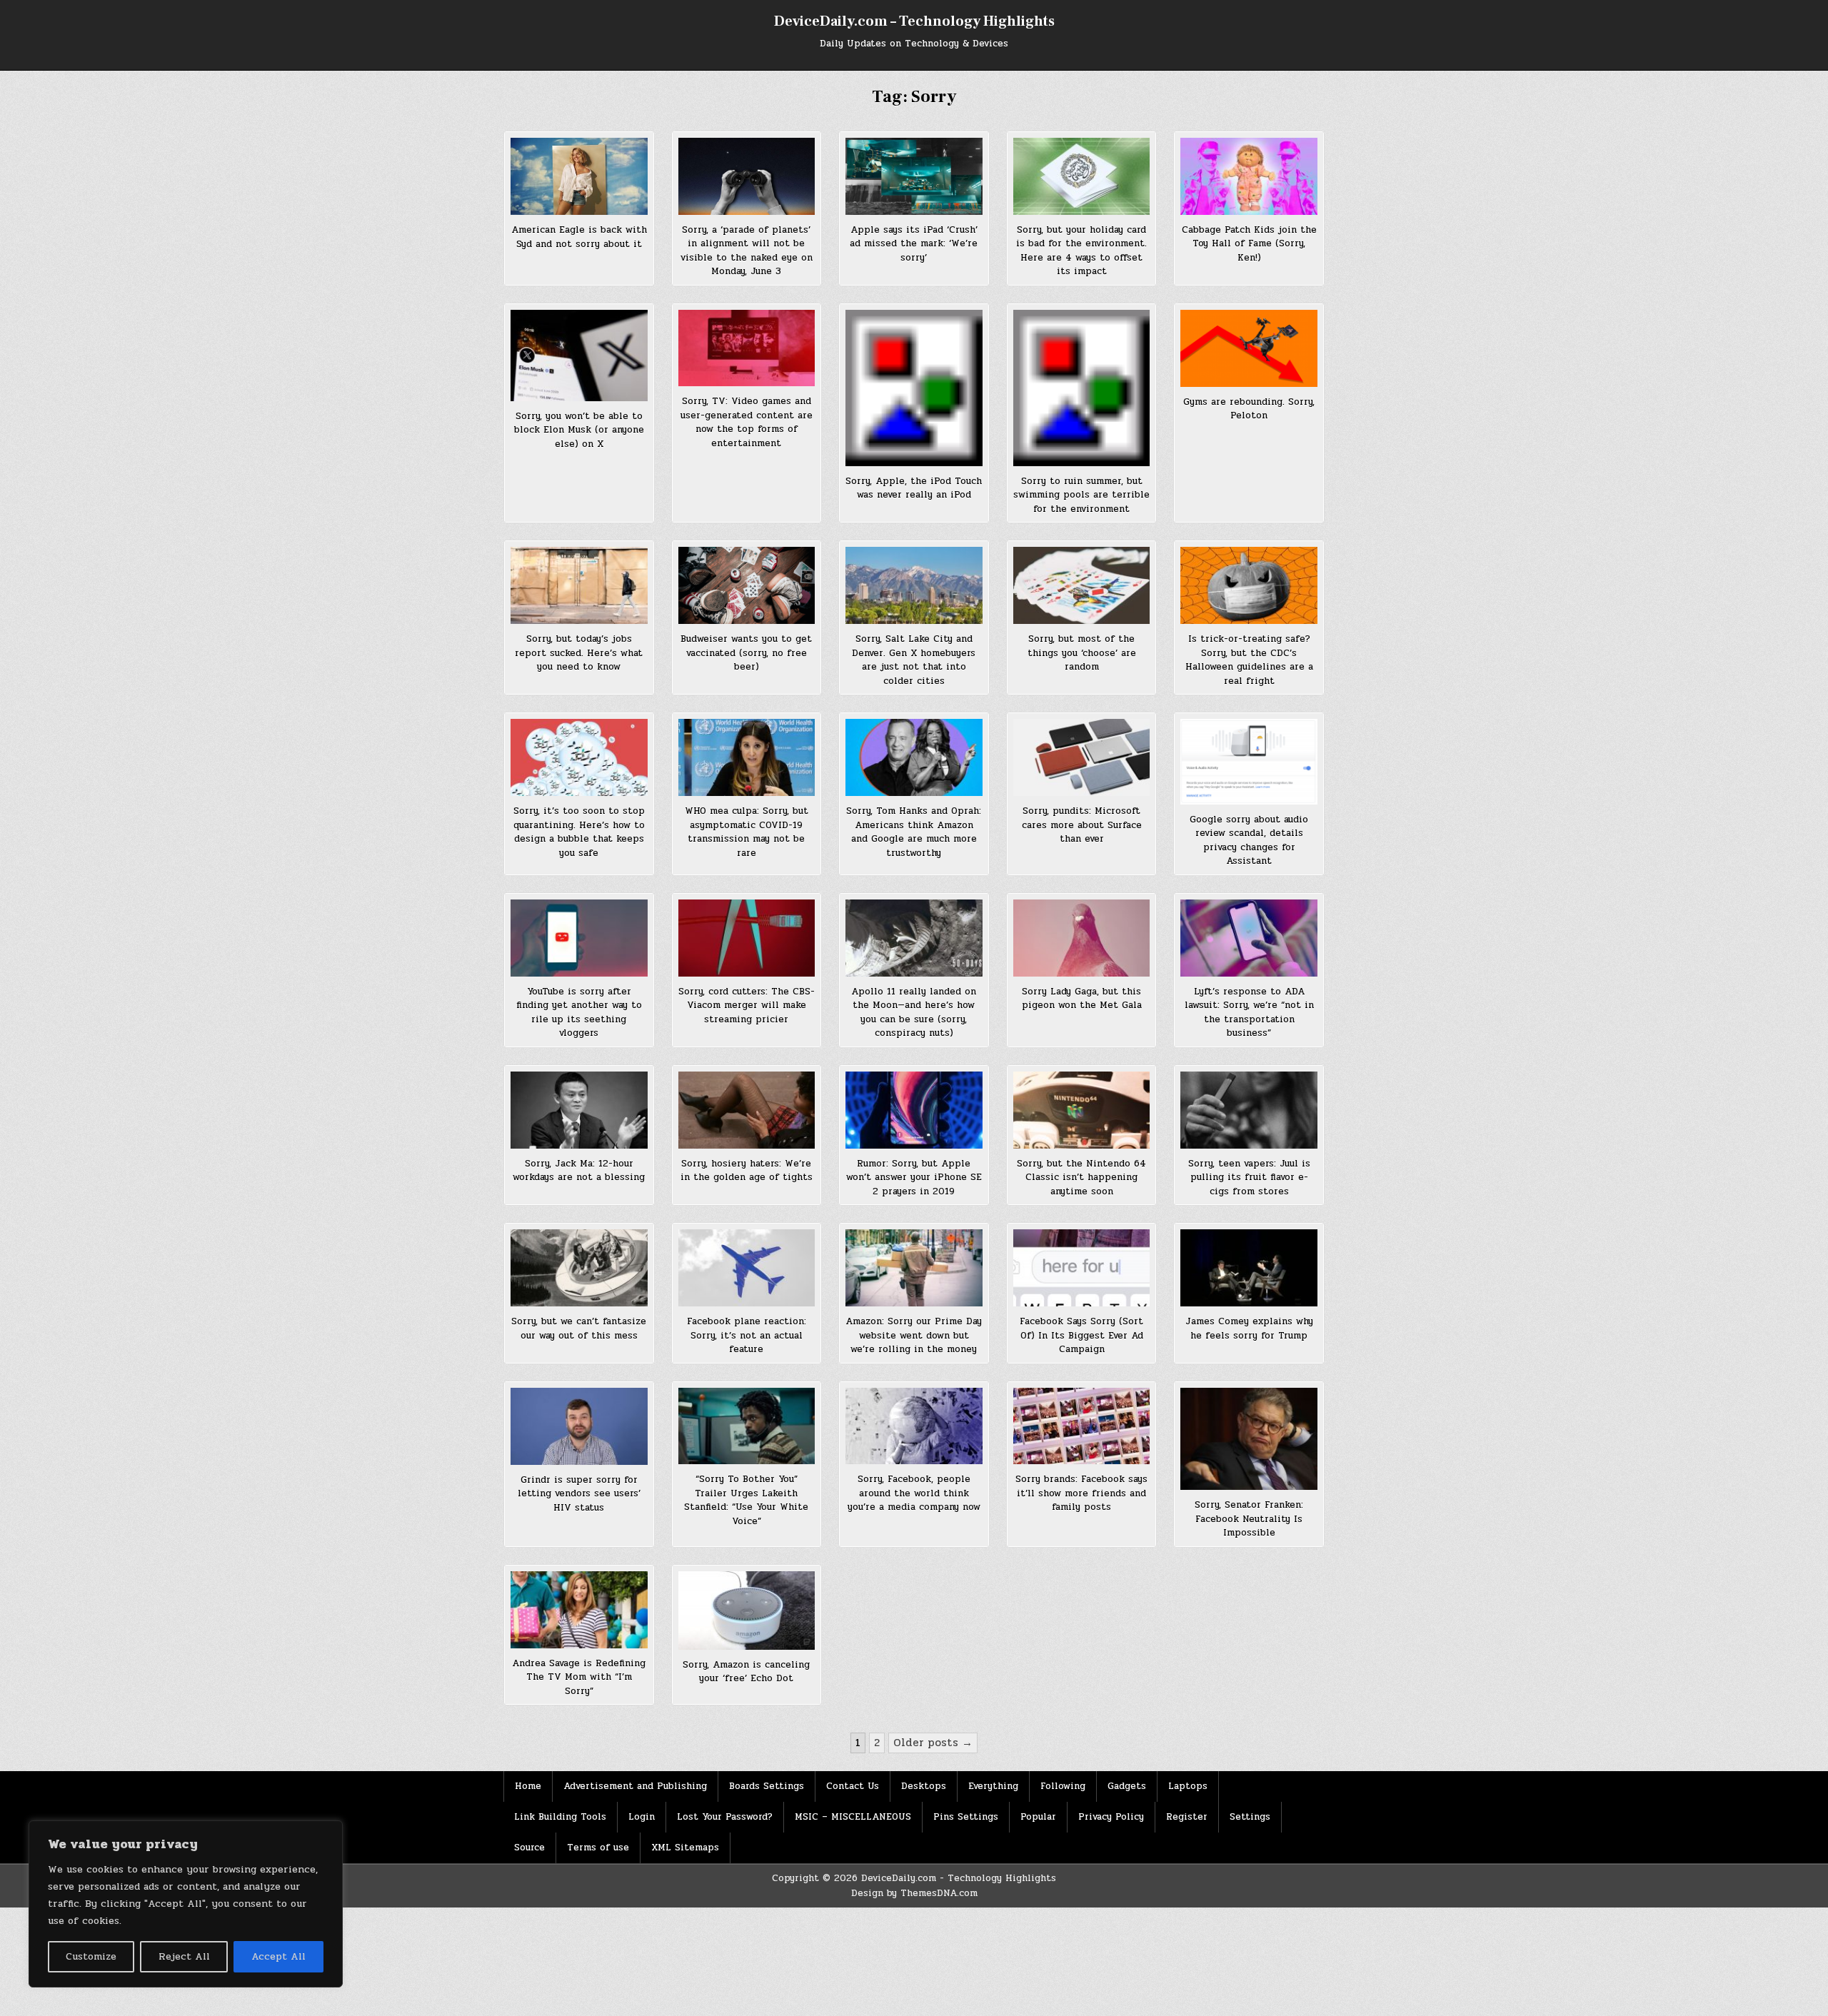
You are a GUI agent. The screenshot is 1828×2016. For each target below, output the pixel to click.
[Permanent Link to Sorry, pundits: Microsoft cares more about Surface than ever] (1082, 757)
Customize (91, 1956)
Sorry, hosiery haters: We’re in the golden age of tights (747, 1171)
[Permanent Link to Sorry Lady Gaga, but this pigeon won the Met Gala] (1082, 938)
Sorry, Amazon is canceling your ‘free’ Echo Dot (746, 1672)
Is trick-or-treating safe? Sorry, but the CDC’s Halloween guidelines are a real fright (1249, 660)
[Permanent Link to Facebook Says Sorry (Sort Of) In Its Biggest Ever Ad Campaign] (1082, 1268)
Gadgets (1127, 1786)
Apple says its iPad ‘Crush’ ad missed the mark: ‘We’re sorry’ (914, 244)
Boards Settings (767, 1786)
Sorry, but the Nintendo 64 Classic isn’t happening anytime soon (1081, 1178)
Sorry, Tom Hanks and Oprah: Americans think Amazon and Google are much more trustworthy (914, 832)
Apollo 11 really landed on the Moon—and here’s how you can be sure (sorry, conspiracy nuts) (914, 1013)
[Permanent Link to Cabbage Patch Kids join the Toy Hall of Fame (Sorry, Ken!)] (1249, 176)
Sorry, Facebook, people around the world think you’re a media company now (914, 1493)
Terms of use (598, 1848)
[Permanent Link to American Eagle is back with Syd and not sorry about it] (579, 176)
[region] (186, 1904)
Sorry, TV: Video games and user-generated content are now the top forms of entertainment (747, 422)
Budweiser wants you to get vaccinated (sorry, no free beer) (746, 653)
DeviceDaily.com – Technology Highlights (914, 21)
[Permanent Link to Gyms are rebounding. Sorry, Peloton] (1249, 348)
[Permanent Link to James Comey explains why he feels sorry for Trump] (1249, 1268)
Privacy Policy (1111, 1817)
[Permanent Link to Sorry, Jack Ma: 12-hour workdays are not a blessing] (579, 1110)
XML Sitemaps (685, 1848)
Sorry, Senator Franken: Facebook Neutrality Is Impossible (1249, 1519)
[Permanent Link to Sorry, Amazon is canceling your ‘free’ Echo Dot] (747, 1611)
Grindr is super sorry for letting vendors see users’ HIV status (579, 1494)
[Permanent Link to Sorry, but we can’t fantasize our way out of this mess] (579, 1268)
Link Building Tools (560, 1817)
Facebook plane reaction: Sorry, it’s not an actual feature (747, 1335)
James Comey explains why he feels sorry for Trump (1249, 1329)
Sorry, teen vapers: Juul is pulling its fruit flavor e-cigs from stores (1249, 1178)
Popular (1038, 1817)
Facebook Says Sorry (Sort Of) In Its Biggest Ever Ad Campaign (1081, 1335)
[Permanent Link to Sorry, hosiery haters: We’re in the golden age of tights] (747, 1110)
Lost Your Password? (725, 1817)
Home (528, 1786)
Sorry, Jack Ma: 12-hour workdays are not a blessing (579, 1171)
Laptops (1188, 1786)
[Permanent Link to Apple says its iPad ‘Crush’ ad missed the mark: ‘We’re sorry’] (914, 176)
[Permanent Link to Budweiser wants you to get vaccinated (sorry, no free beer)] (747, 585)
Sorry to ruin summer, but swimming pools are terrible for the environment (1081, 495)
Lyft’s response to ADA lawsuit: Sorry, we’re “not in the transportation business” (1249, 1013)
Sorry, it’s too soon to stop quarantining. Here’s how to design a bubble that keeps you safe (579, 832)
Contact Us (853, 1786)
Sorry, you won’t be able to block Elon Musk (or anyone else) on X (579, 430)
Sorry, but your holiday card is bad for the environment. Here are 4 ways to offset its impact (1081, 251)
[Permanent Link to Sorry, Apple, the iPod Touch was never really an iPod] (914, 388)
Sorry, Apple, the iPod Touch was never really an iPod (914, 488)
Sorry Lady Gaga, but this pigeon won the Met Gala (1082, 999)
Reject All (184, 1956)
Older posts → (933, 1743)
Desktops (924, 1786)
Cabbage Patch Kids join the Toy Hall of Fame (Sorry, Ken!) (1249, 244)
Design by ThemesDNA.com (914, 1893)
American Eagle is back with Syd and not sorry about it (579, 237)
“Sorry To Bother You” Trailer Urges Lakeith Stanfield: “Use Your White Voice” (746, 1500)
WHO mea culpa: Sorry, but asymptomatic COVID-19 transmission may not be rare (747, 832)
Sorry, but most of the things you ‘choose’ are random (1082, 653)
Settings (1250, 1817)
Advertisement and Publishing (635, 1786)
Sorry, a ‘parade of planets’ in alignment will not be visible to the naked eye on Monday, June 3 (747, 251)
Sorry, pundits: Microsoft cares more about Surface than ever (1082, 825)
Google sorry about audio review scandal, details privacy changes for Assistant (1249, 841)
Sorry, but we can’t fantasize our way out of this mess (579, 1329)
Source (529, 1848)
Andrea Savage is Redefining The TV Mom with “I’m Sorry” (579, 1677)
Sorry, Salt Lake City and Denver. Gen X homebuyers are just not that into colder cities (914, 660)
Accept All (278, 1956)
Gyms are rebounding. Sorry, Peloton (1249, 409)
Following (1063, 1786)
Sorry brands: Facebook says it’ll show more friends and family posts (1081, 1493)
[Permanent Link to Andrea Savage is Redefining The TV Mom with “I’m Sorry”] (579, 1610)
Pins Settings (966, 1817)
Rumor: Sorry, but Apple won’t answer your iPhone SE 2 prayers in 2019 (914, 1178)
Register (1187, 1817)
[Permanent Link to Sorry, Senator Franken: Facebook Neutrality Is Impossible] (1249, 1439)
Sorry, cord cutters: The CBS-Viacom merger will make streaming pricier (747, 1006)
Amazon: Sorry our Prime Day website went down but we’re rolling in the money (914, 1335)
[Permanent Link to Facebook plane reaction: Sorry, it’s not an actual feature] (747, 1268)
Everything (993, 1786)
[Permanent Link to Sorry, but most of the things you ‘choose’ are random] (1082, 585)
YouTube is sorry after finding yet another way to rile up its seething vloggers (579, 1013)
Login (642, 1817)
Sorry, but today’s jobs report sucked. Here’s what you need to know (579, 653)
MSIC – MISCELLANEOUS (853, 1817)
